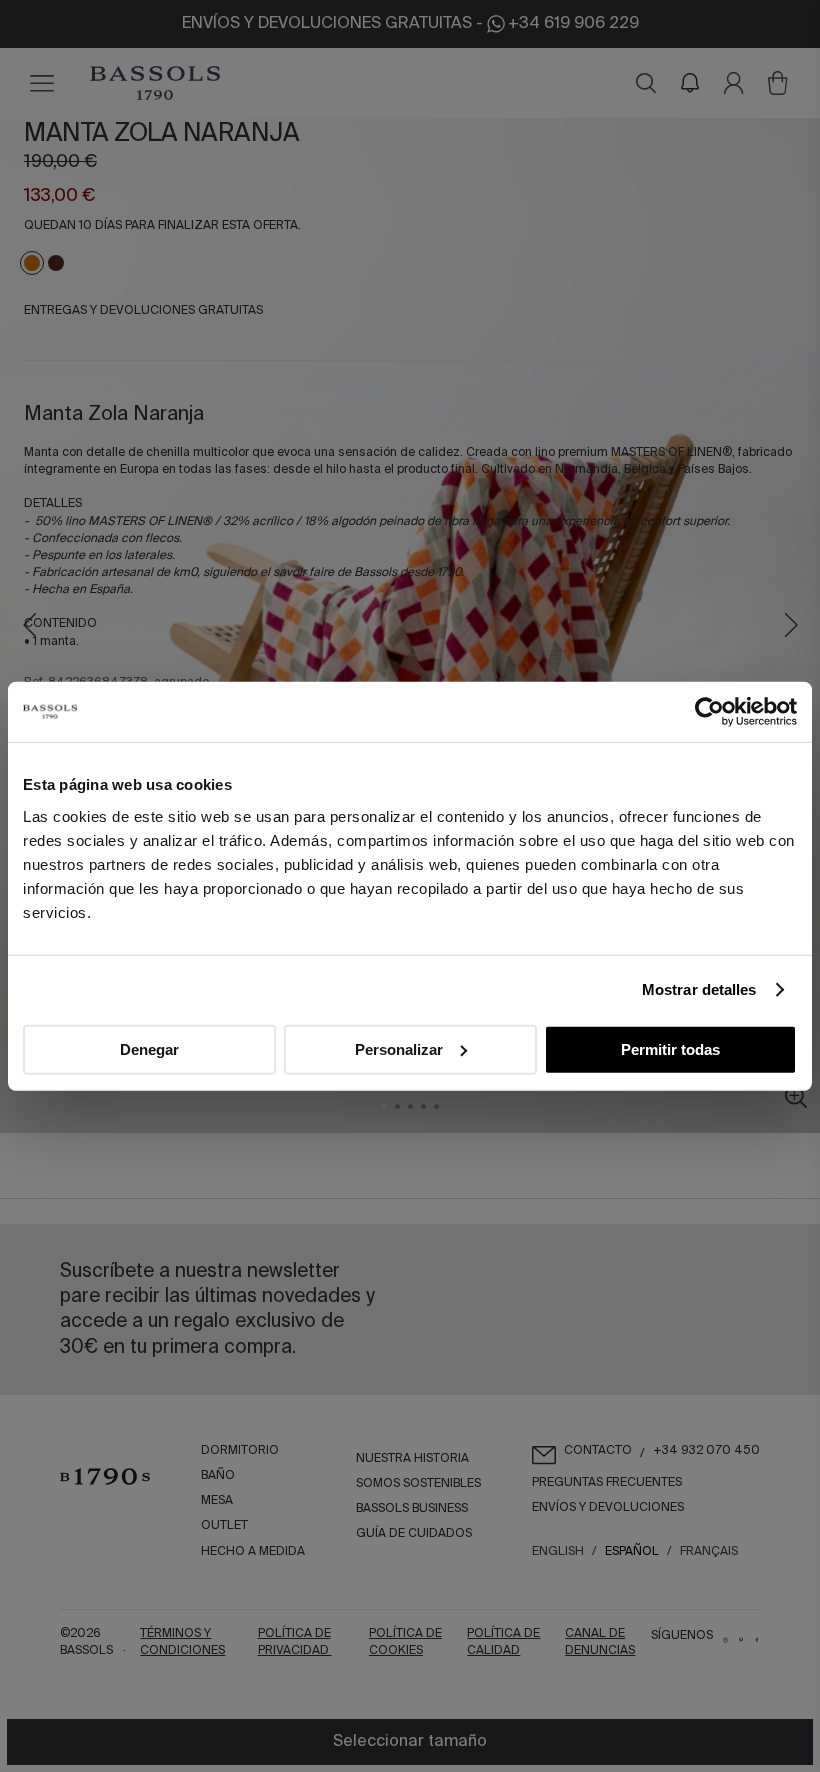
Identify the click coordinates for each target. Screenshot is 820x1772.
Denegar (149, 1048)
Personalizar (399, 1048)
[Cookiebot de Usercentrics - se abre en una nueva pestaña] (709, 712)
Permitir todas (670, 1048)
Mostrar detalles (699, 989)
